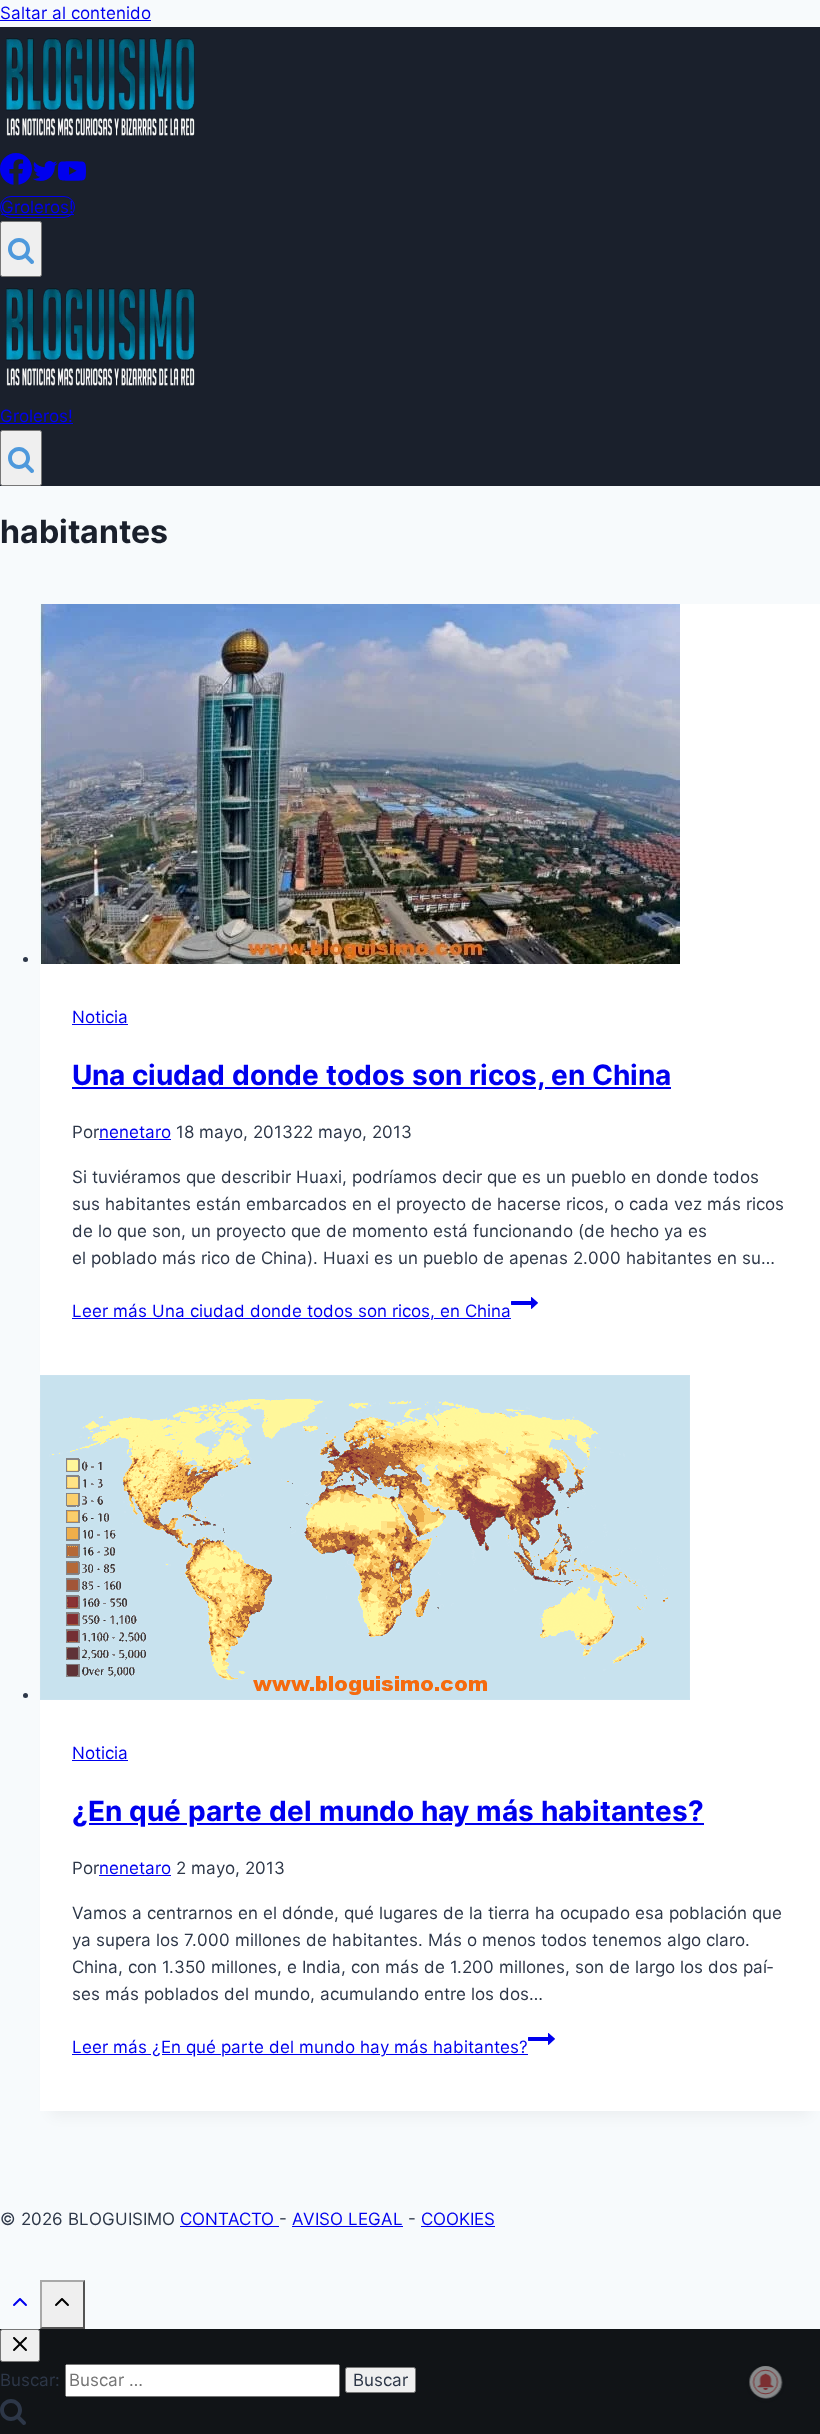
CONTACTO (229, 2219)
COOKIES (458, 2219)
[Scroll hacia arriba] (20, 2306)
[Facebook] (16, 179)
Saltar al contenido (75, 13)
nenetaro (135, 1132)
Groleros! (37, 207)
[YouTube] (72, 179)
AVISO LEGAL (347, 2219)
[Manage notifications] (766, 2382)
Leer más (291, 1311)
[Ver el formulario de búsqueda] (21, 249)
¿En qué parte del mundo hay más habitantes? (388, 1811)
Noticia (100, 1017)
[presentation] (430, 788)
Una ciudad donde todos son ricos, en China (371, 1075)
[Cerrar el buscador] (20, 2345)
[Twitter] (45, 179)
